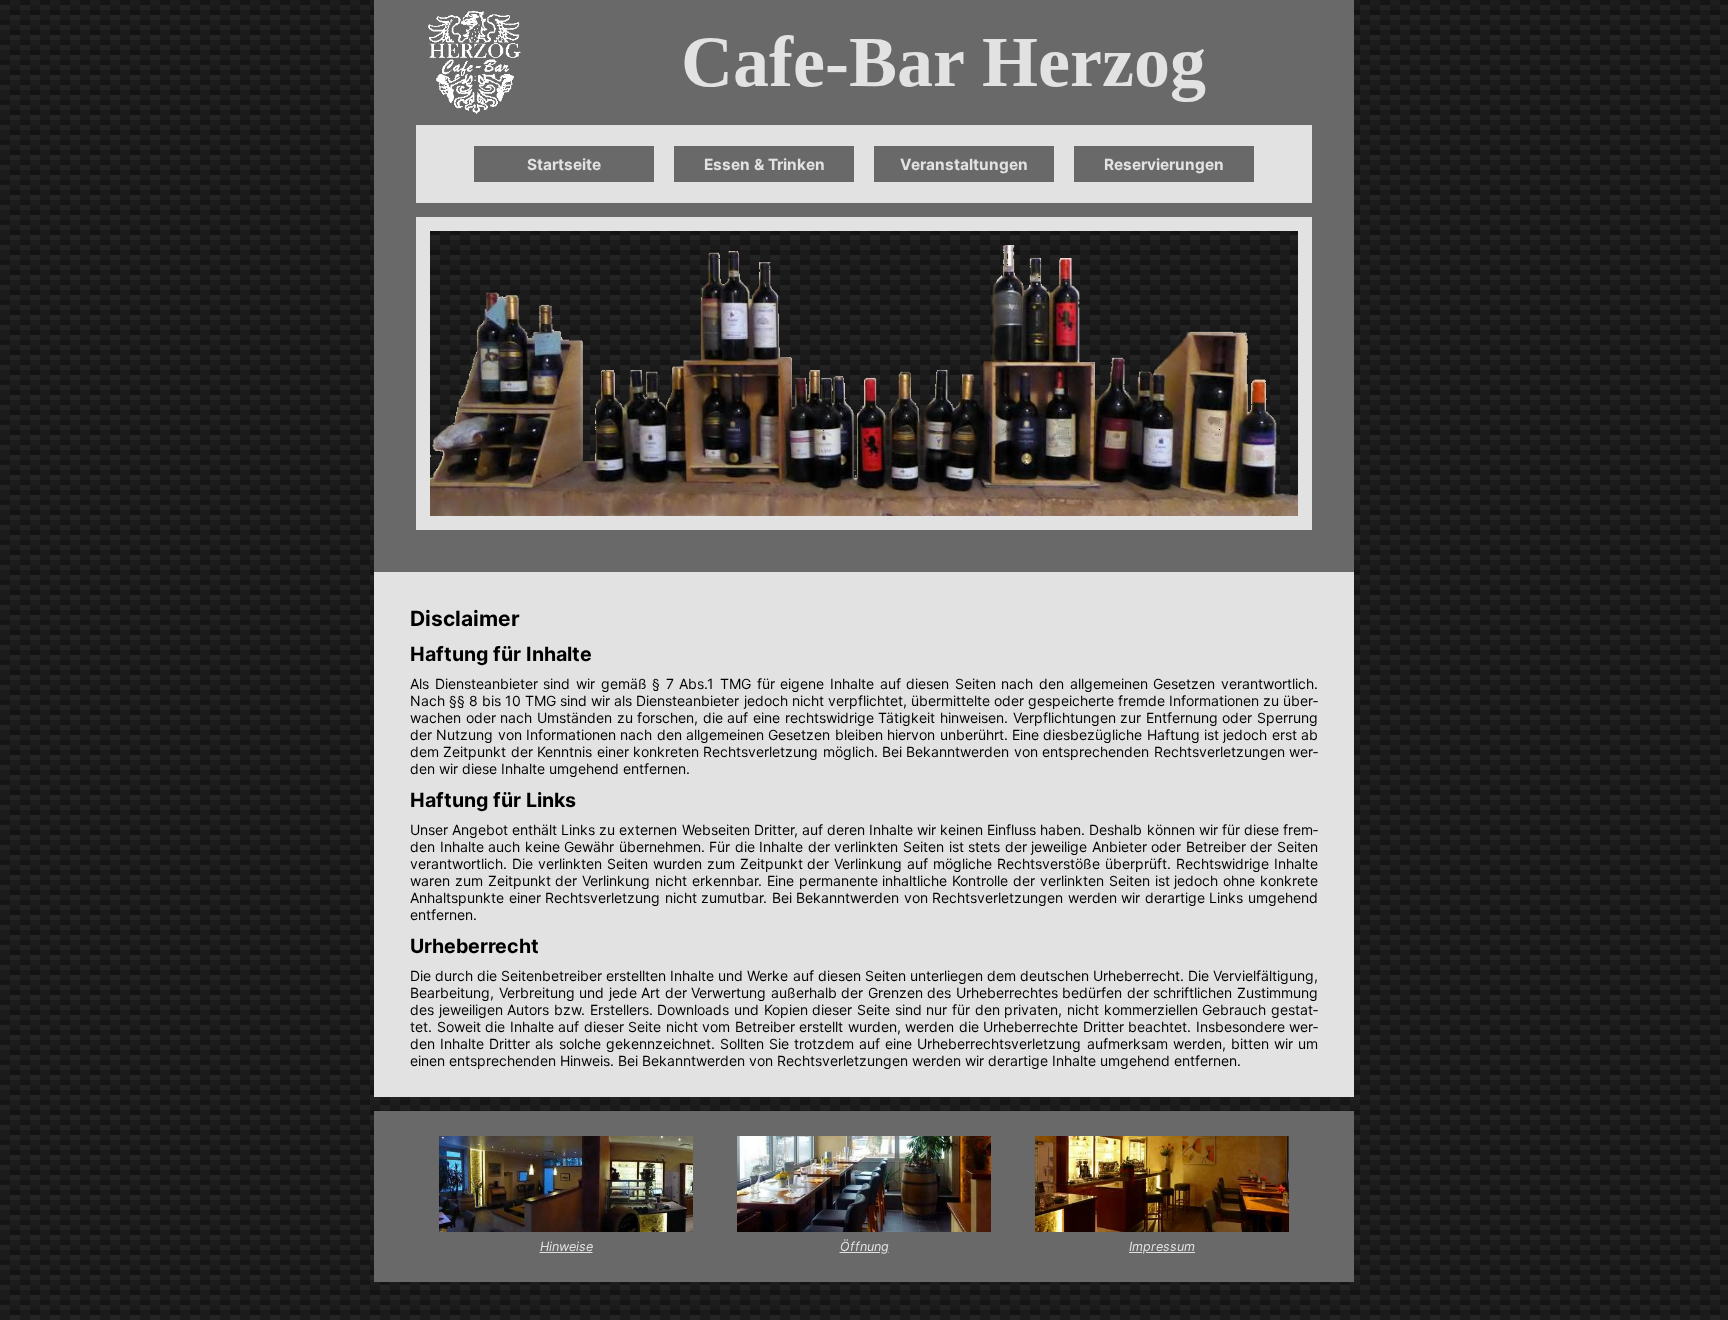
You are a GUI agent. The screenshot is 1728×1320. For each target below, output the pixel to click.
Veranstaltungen (964, 164)
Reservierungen (1164, 164)
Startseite (564, 164)
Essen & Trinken (764, 164)
